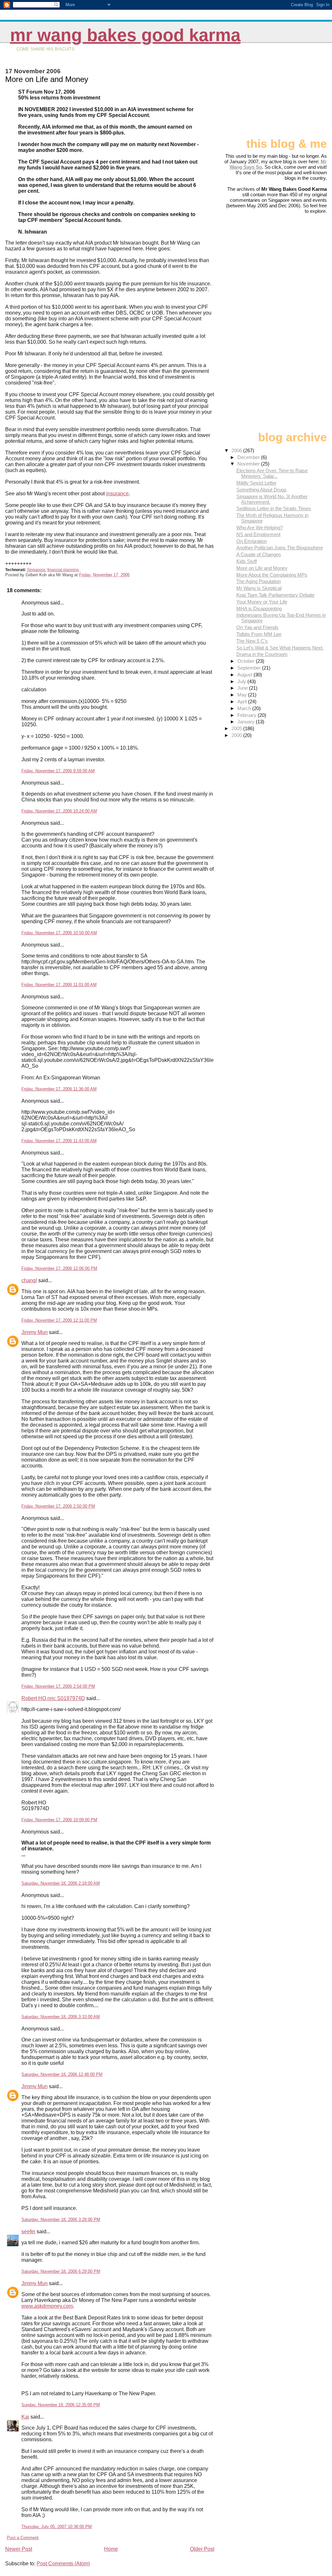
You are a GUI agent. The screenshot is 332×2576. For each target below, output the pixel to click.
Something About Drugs (261, 490)
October (247, 661)
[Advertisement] (294, 93)
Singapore (36, 570)
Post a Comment (23, 2538)
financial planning (64, 570)
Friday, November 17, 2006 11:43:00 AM (59, 1141)
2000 (237, 735)
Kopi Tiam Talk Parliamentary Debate (275, 595)
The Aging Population (259, 581)
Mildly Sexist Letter (256, 483)
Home (111, 2549)
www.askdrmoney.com (47, 2306)
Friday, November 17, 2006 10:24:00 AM (59, 811)
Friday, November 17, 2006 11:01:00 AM (59, 985)
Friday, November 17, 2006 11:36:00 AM (59, 1089)
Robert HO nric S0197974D (53, 1698)
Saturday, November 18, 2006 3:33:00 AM (61, 2017)
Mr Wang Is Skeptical (259, 588)
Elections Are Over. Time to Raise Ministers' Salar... (272, 473)
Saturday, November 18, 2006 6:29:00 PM (61, 2271)
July (242, 681)
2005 (237, 728)
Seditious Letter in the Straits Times (274, 508)
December (249, 457)
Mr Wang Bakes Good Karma (125, 35)
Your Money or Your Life (262, 602)
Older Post (202, 2549)
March (245, 708)
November (249, 464)
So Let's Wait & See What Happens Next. (280, 648)
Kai (25, 2417)
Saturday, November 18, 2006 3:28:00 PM (61, 2219)
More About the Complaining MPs (272, 575)
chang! (29, 1280)
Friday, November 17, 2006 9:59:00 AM (58, 771)
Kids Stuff (247, 561)
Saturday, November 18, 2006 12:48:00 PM (62, 2074)
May (243, 695)
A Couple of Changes (259, 554)
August (245, 675)
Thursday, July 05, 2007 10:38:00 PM (57, 2527)
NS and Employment (258, 534)
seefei (28, 2231)
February (248, 715)
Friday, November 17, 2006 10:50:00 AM (59, 933)
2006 (237, 450)
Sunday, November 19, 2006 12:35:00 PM (61, 2405)
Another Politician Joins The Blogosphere (280, 548)
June (243, 688)
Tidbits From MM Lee (259, 634)
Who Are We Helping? (260, 528)
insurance (117, 494)
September (250, 668)
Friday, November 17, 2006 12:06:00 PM (59, 1268)
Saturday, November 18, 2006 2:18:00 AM (61, 1883)
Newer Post (19, 2549)
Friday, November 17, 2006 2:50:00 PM (58, 1506)
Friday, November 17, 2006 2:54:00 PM (58, 1686)
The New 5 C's (252, 641)
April (243, 701)
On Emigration (252, 541)
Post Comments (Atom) (63, 2564)
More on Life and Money (262, 568)
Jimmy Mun (35, 1332)
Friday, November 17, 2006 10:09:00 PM (59, 1820)
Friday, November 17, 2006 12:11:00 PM (59, 1320)
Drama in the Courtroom (262, 654)
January (247, 722)
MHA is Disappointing (259, 609)
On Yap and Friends (257, 627)
